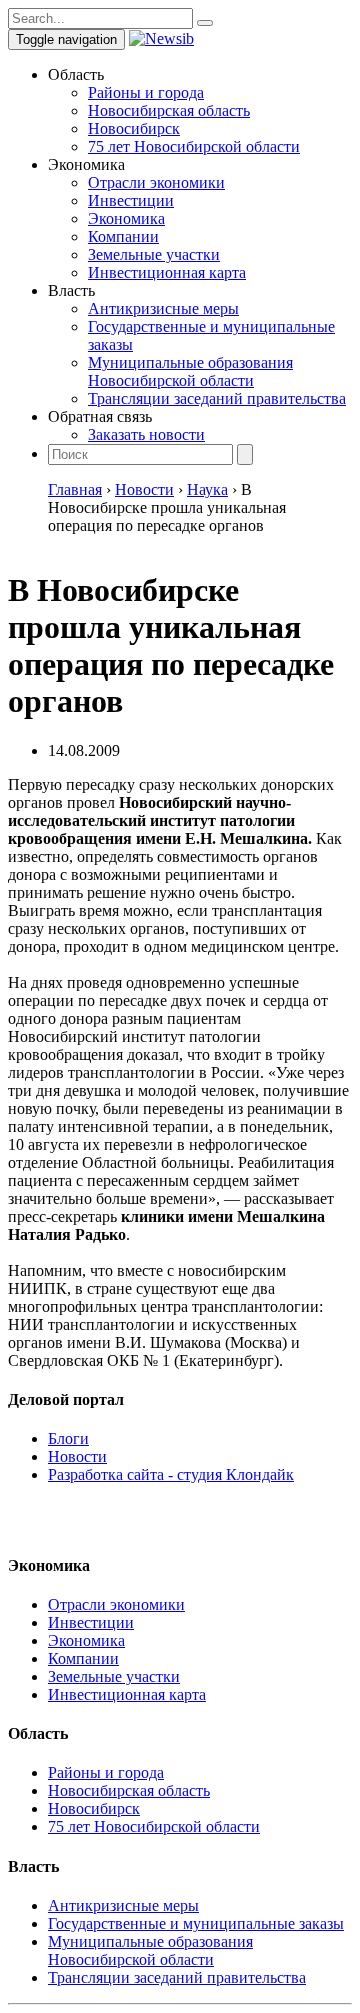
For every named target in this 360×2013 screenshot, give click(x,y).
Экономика (126, 218)
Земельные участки (154, 254)
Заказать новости (146, 434)
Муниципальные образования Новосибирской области (190, 371)
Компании (123, 236)
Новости (77, 1456)
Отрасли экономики (156, 182)
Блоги (68, 1438)
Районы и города (146, 92)
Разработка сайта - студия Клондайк (171, 1474)
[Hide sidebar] (205, 23)
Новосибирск (134, 128)
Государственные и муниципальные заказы (196, 1923)
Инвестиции (131, 200)
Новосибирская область (169, 110)
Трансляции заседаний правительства (217, 398)
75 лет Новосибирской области (194, 146)
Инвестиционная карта (167, 272)
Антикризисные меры (163, 308)
